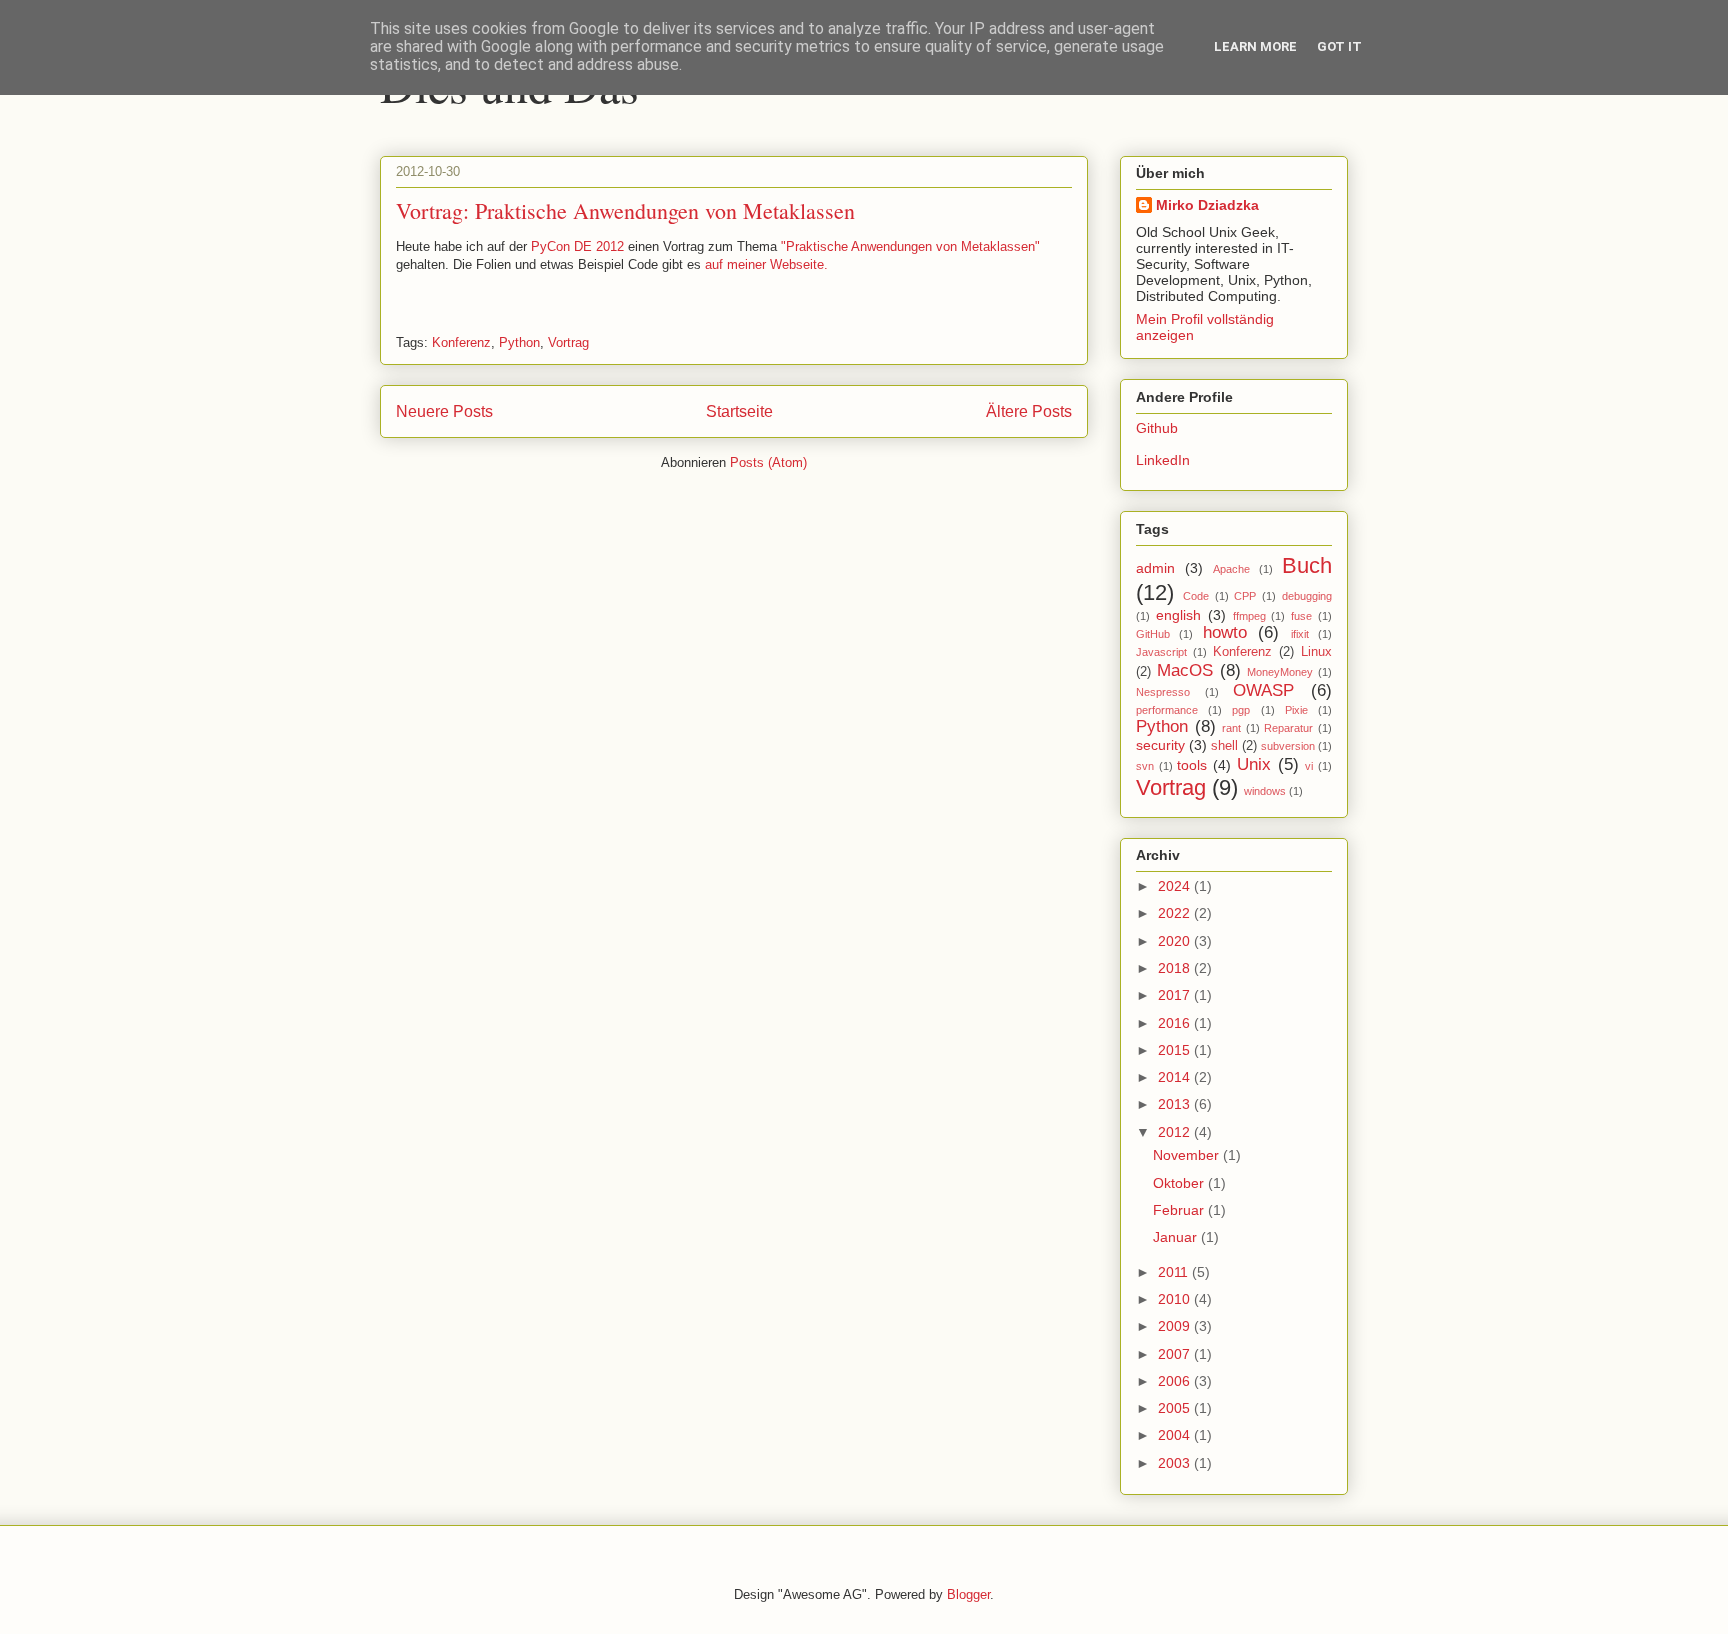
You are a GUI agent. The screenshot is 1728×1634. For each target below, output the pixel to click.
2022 (1176, 913)
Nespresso (1163, 692)
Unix (1254, 764)
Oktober (1180, 1183)
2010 (1176, 1299)
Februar (1180, 1210)
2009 (1176, 1326)
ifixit (1300, 634)
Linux (1316, 652)
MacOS (1185, 670)
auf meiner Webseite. (766, 264)
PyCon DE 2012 (577, 246)
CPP (1245, 596)
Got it (1339, 46)
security (1160, 745)
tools (1192, 765)
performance (1167, 710)
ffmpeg (1249, 616)
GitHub (1153, 634)
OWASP (1263, 690)
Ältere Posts (1029, 411)
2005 (1176, 1408)
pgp (1241, 710)
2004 (1176, 1435)
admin (1155, 568)
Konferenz (461, 342)
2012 (1176, 1132)
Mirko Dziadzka (1207, 205)
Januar (1177, 1237)
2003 (1176, 1463)
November (1188, 1155)
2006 (1176, 1381)
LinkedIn (1163, 460)
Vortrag (568, 342)
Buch (1307, 565)
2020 (1176, 941)
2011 (1175, 1272)
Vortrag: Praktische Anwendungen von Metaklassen (625, 210)
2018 (1176, 968)
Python (519, 342)
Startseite (739, 411)
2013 (1176, 1104)
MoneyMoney (1280, 672)
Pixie (1296, 710)
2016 (1176, 1023)
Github (1157, 428)
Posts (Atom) (768, 462)
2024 (1176, 886)
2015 (1176, 1050)
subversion (1288, 746)
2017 (1176, 995)
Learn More (1255, 46)
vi (1309, 766)
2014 (1176, 1077)
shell (1224, 746)
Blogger (968, 1594)
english (1178, 615)
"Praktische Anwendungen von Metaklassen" (910, 246)
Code (1196, 596)
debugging (1307, 596)
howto (1225, 632)
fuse (1301, 616)
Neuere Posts (444, 411)
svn (1145, 766)
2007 (1176, 1354)
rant (1231, 728)
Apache (1231, 569)
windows (1265, 791)
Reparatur (1288, 728)
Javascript (1161, 652)
